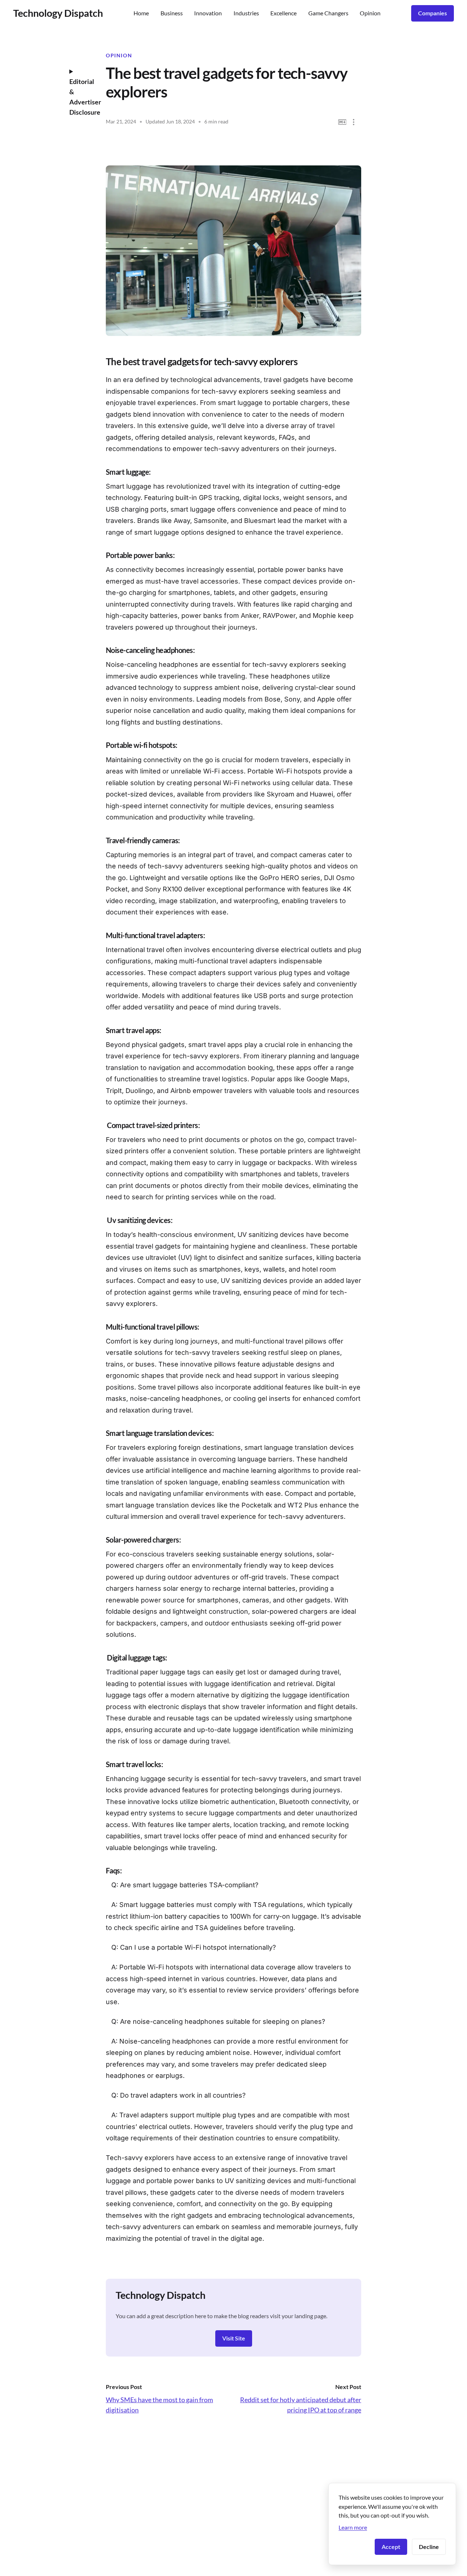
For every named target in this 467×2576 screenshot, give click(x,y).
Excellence (283, 13)
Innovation (208, 13)
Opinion (370, 13)
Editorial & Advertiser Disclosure (82, 97)
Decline (429, 2547)
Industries (246, 13)
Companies (433, 13)
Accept (391, 2547)
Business (172, 13)
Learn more (353, 2527)
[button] (354, 122)
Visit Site (234, 2338)
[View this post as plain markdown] (342, 122)
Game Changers (328, 13)
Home (141, 13)
